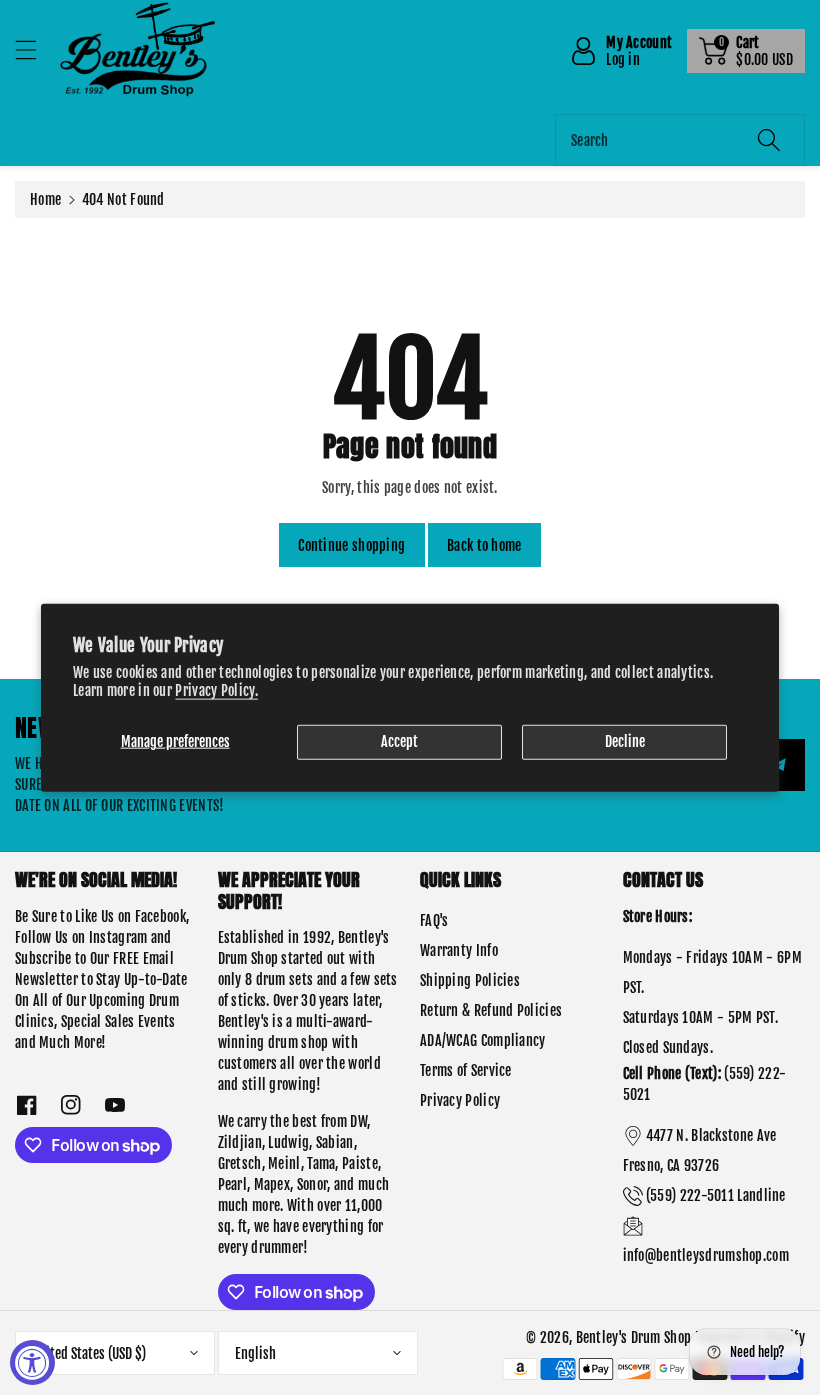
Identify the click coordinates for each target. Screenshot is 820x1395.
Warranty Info (459, 950)
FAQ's (434, 920)
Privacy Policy (460, 1100)
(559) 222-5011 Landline (716, 1195)
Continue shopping (351, 545)
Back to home (484, 545)
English (255, 1353)
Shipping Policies (470, 980)
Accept (399, 741)
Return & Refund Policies (491, 1010)
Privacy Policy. (216, 690)
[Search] (769, 140)
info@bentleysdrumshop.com (706, 1255)
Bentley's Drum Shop (634, 1337)
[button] (35, 49)
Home (45, 199)
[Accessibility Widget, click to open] (32, 1362)
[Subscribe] (779, 765)
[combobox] (680, 140)
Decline (625, 741)
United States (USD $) (89, 1353)
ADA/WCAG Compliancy (483, 1040)
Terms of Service (466, 1070)
